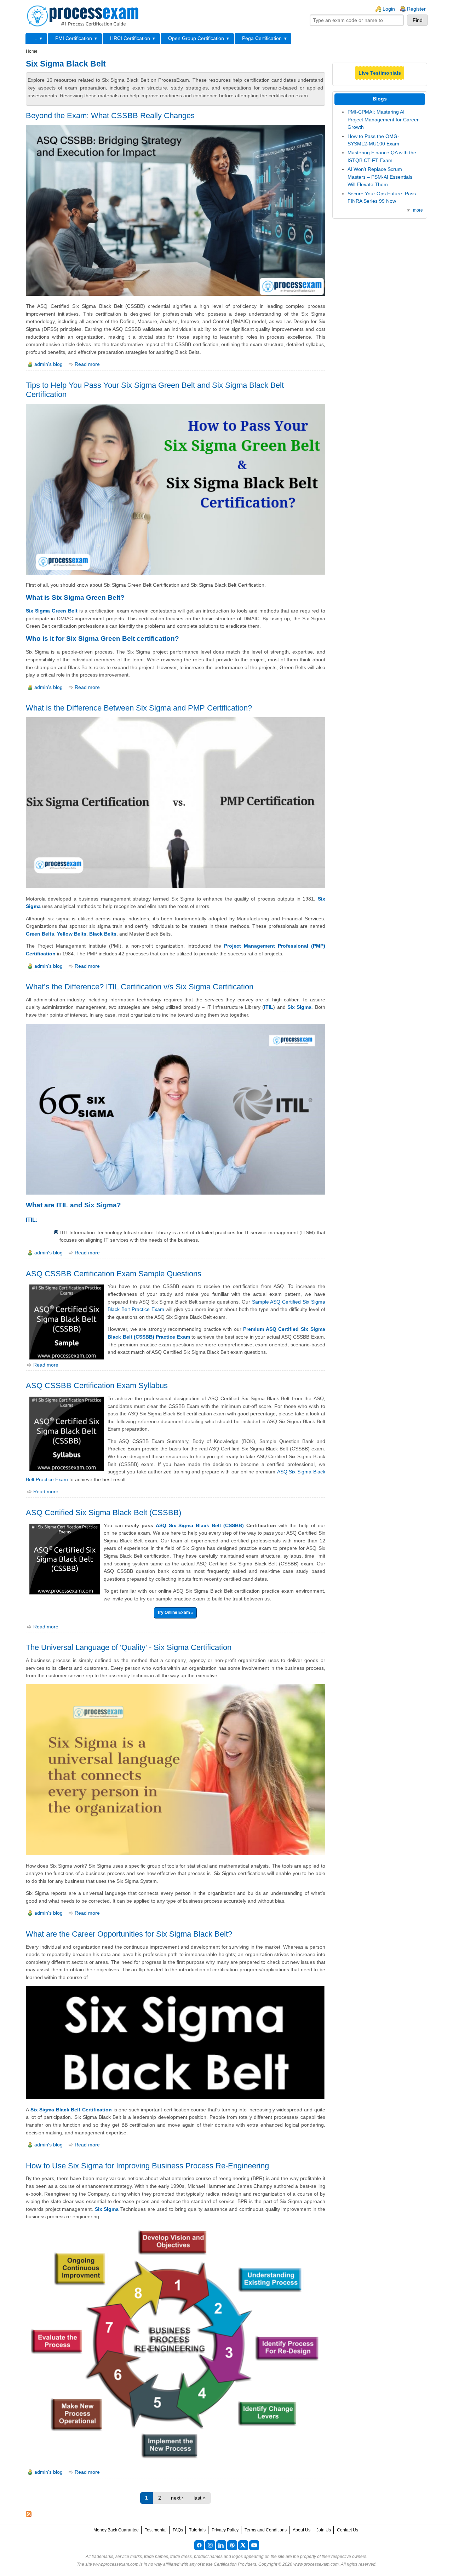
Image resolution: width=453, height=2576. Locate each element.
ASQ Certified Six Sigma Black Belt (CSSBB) (104, 1513)
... (35, 38)
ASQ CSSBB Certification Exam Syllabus (97, 1385)
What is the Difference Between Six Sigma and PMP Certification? (139, 708)
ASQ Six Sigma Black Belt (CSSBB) (200, 1525)
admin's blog (48, 364)
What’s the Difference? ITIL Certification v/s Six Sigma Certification (140, 987)
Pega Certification (262, 38)
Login (389, 9)
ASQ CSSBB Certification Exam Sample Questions (114, 1274)
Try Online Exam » (175, 1612)
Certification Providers (235, 2564)
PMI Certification (74, 38)
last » (200, 2498)
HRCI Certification (130, 38)
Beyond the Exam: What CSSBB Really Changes (110, 116)
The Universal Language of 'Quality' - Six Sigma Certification (129, 1647)
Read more (87, 364)
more (418, 210)
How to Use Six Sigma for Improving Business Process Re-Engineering (147, 2166)
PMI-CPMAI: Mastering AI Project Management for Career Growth (383, 119)
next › (177, 2498)
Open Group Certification (196, 38)
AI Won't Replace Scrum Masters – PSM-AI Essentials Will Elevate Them (380, 177)
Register (416, 9)
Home (32, 51)
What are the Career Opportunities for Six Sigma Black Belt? (129, 1934)
